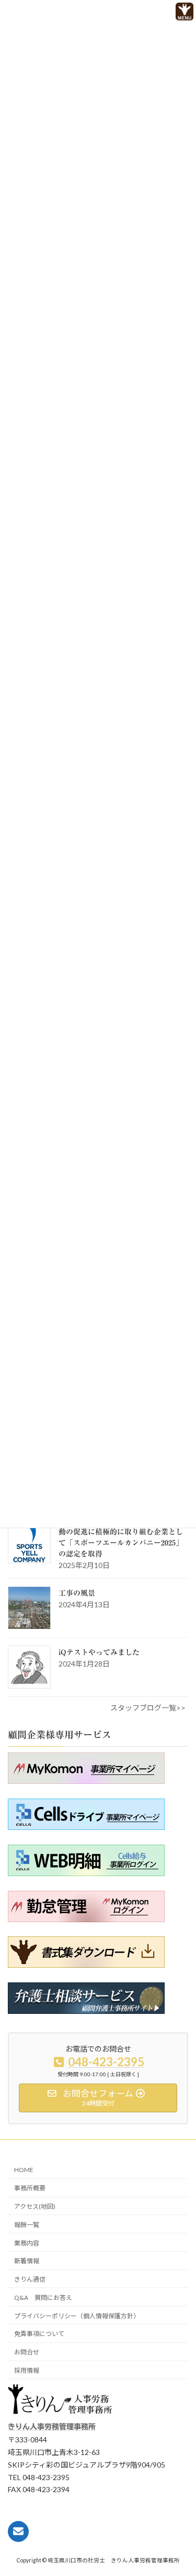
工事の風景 (77, 1593)
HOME (24, 2170)
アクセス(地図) (35, 2206)
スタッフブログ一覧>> (148, 1708)
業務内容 (27, 2243)
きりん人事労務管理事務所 (52, 2427)
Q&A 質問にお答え (43, 2298)
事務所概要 (30, 2188)
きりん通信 (30, 2279)
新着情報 (27, 2261)
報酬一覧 (27, 2225)
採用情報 (27, 2370)
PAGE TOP (169, 2548)
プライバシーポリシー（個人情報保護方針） (77, 2316)
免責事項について (39, 2334)
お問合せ (27, 2352)
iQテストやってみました (99, 1652)
